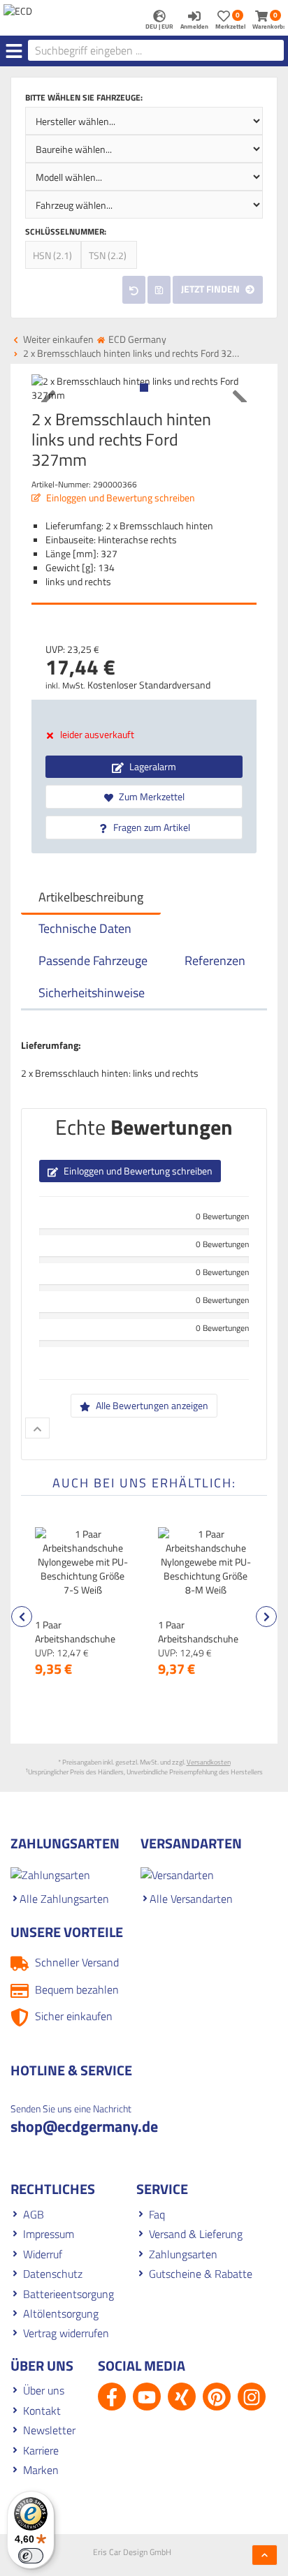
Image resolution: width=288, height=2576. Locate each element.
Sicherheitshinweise (92, 993)
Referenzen (215, 961)
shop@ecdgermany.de (84, 2126)
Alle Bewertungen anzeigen (151, 1405)
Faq (157, 2214)
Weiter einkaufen (57, 339)
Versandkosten (209, 1762)
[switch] (31, 2556)
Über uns (44, 2390)
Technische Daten (85, 928)
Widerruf (43, 2254)
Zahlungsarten (183, 2254)
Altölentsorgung (61, 2313)
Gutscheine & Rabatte (201, 2274)
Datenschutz (53, 2274)
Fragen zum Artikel (151, 827)
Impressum (49, 2234)
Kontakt (42, 2411)
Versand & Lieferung (196, 2234)
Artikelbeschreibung (91, 897)
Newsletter (49, 2430)
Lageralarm (152, 766)
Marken (41, 2470)
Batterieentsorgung (69, 2294)
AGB (34, 2214)
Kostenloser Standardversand (149, 685)
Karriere (41, 2450)
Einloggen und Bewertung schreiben (120, 498)
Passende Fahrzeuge (93, 961)
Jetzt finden (211, 289)
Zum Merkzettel (151, 796)
